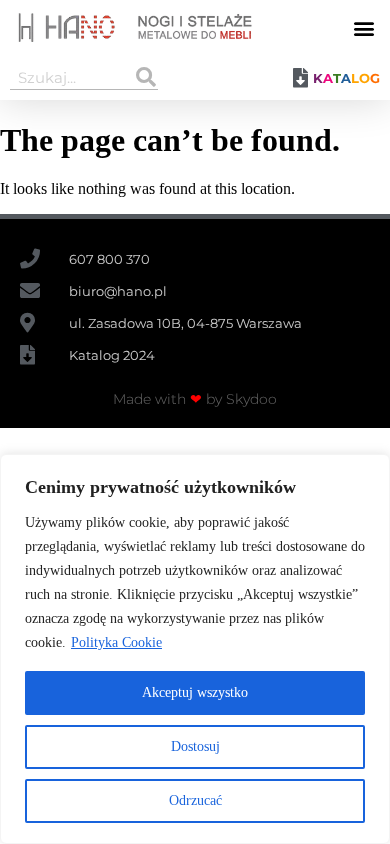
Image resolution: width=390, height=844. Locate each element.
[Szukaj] (145, 77)
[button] (363, 27)
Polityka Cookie (116, 642)
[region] (195, 649)
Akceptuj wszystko (195, 692)
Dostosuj (195, 746)
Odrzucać (195, 800)
